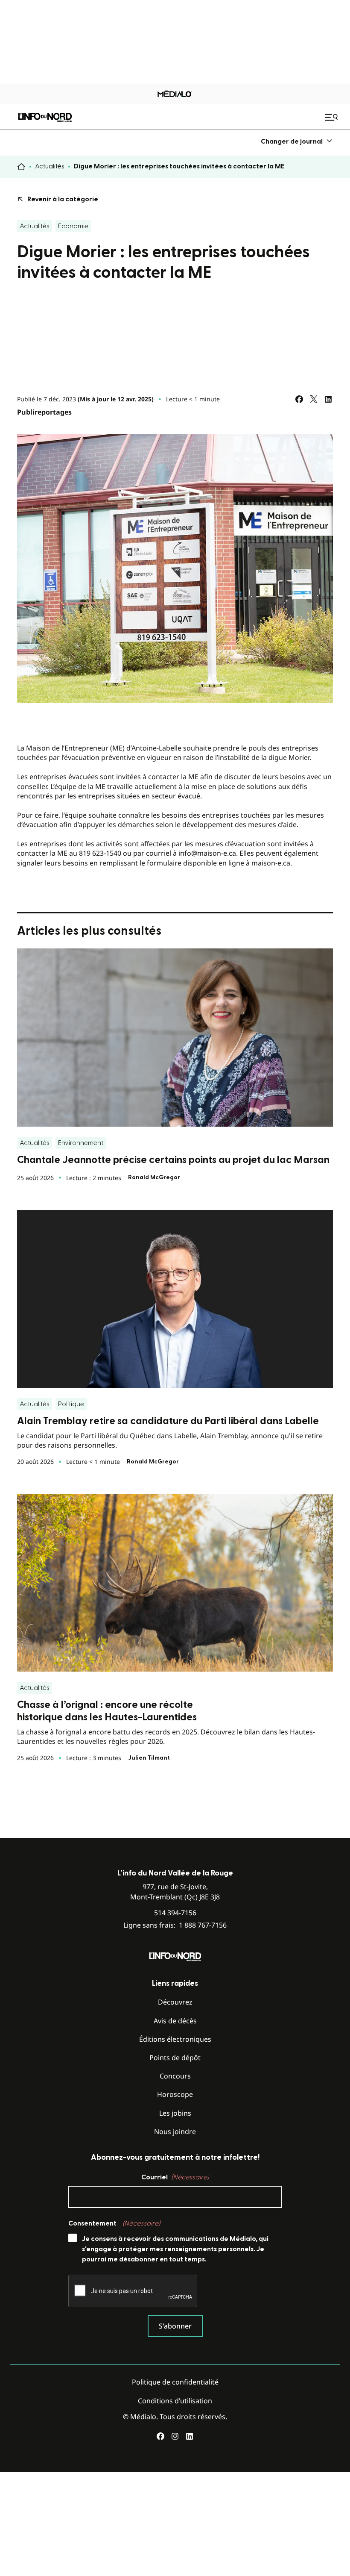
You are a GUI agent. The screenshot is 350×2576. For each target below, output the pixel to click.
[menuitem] (297, 141)
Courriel (175, 2177)
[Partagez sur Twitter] (314, 399)
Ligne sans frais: (175, 1925)
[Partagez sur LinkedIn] (328, 399)
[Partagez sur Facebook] (299, 399)
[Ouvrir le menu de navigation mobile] (332, 117)
